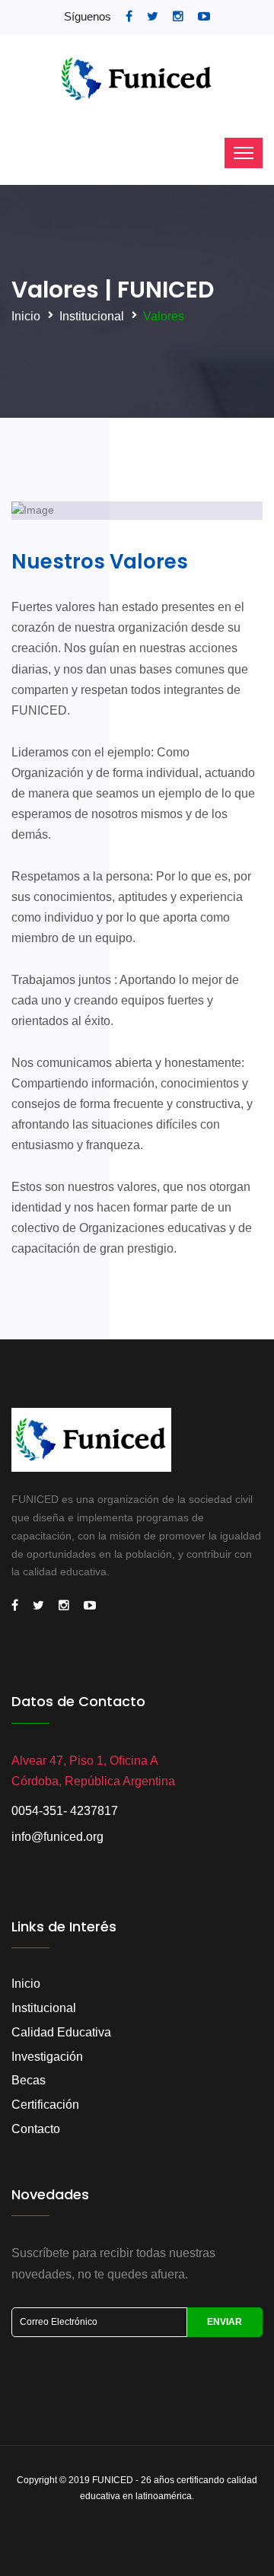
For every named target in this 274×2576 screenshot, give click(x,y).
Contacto (36, 2129)
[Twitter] (38, 1606)
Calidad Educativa (61, 2032)
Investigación (47, 2057)
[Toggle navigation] (244, 153)
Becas (29, 2080)
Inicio (26, 316)
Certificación (45, 2105)
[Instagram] (63, 1606)
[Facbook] (14, 1606)
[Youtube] (89, 1606)
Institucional (92, 316)
